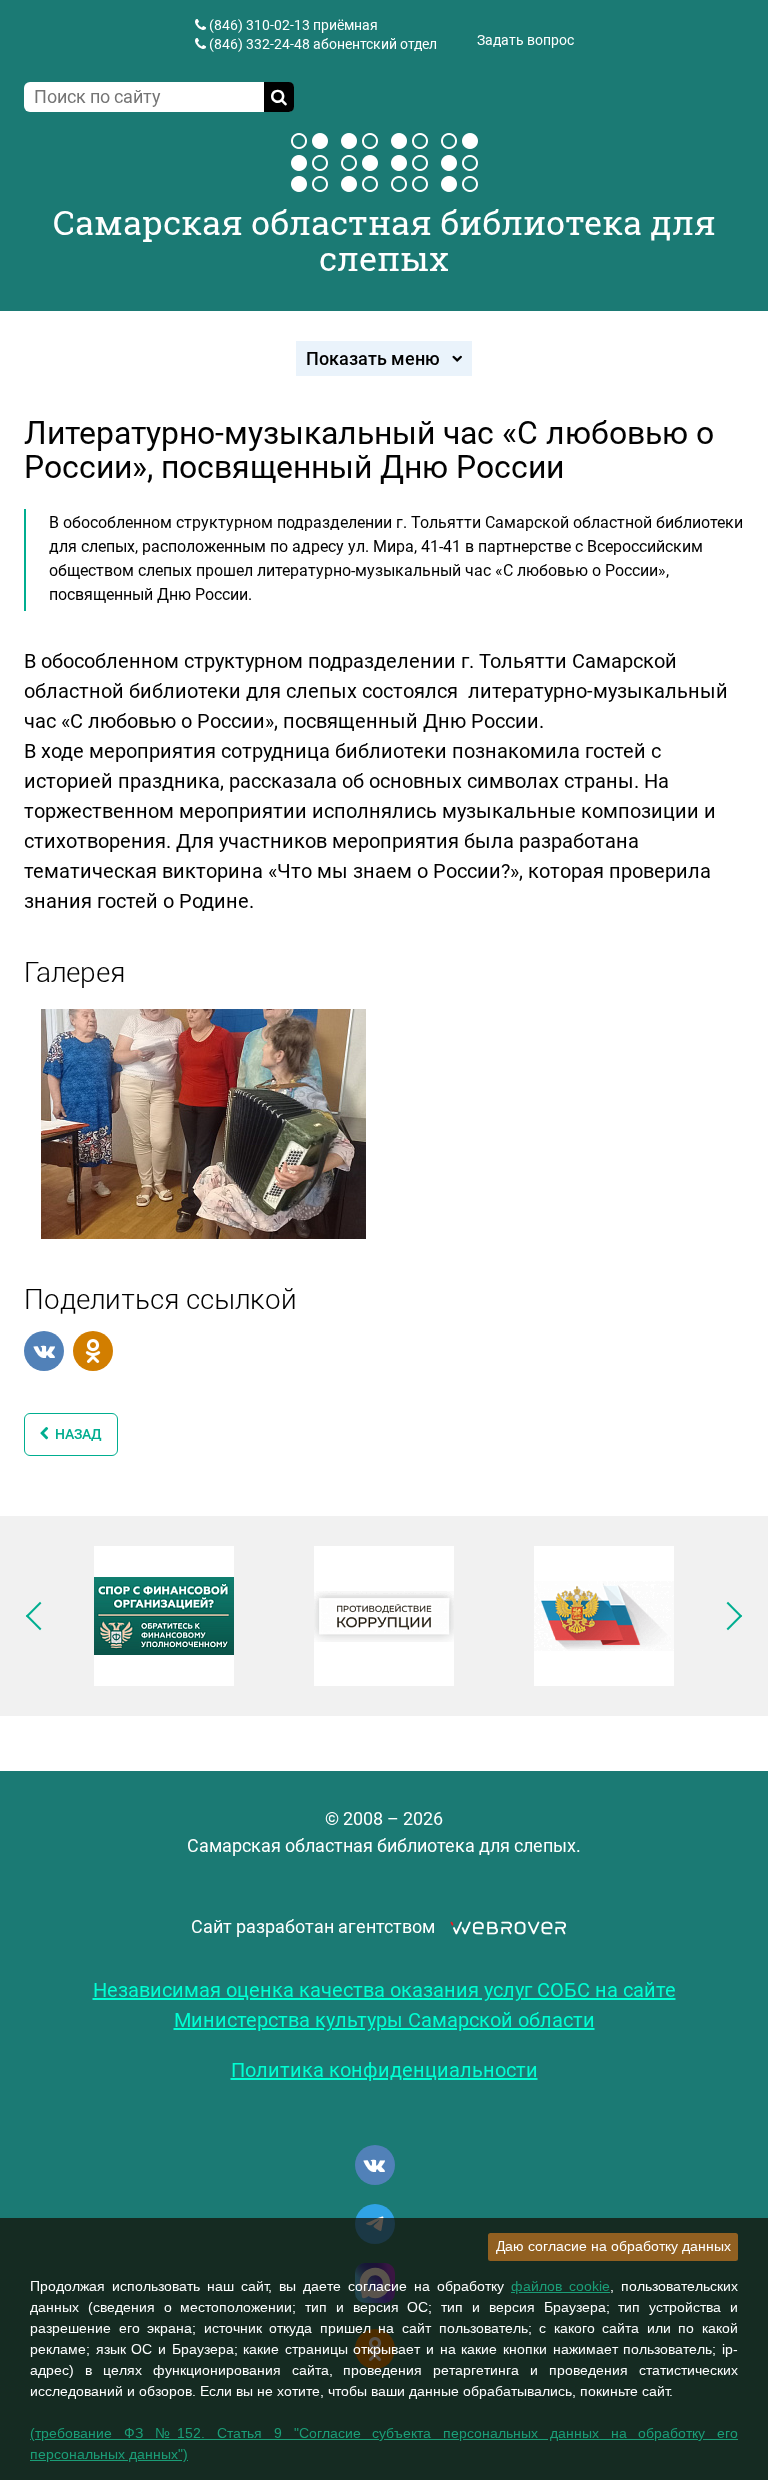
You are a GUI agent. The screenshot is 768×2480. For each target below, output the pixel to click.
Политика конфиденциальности (384, 2070)
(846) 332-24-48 (259, 44)
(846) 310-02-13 (259, 25)
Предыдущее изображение (40, 1616)
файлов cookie (560, 2286)
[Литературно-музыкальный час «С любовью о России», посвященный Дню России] (203, 1122)
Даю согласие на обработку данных (613, 2246)
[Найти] (279, 97)
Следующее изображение (728, 1616)
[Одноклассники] (93, 1351)
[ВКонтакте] (44, 1351)
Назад (75, 1434)
